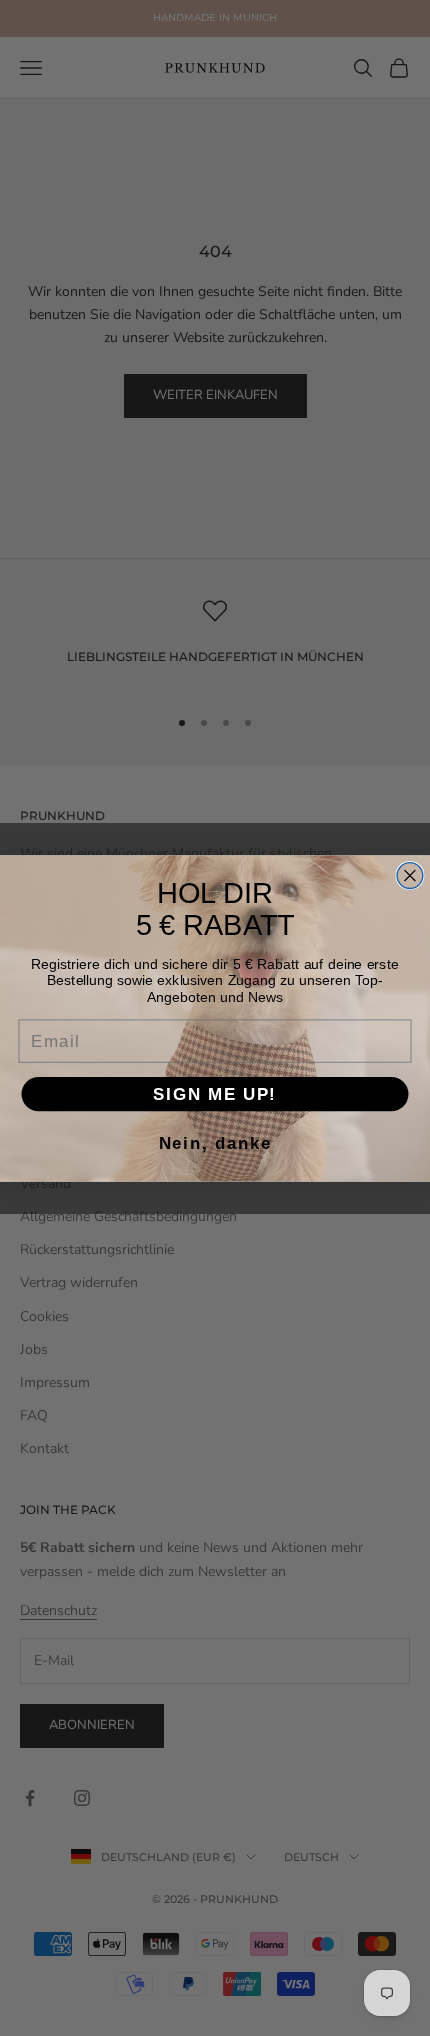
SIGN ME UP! (214, 1093)
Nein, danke (215, 1141)
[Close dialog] (410, 875)
